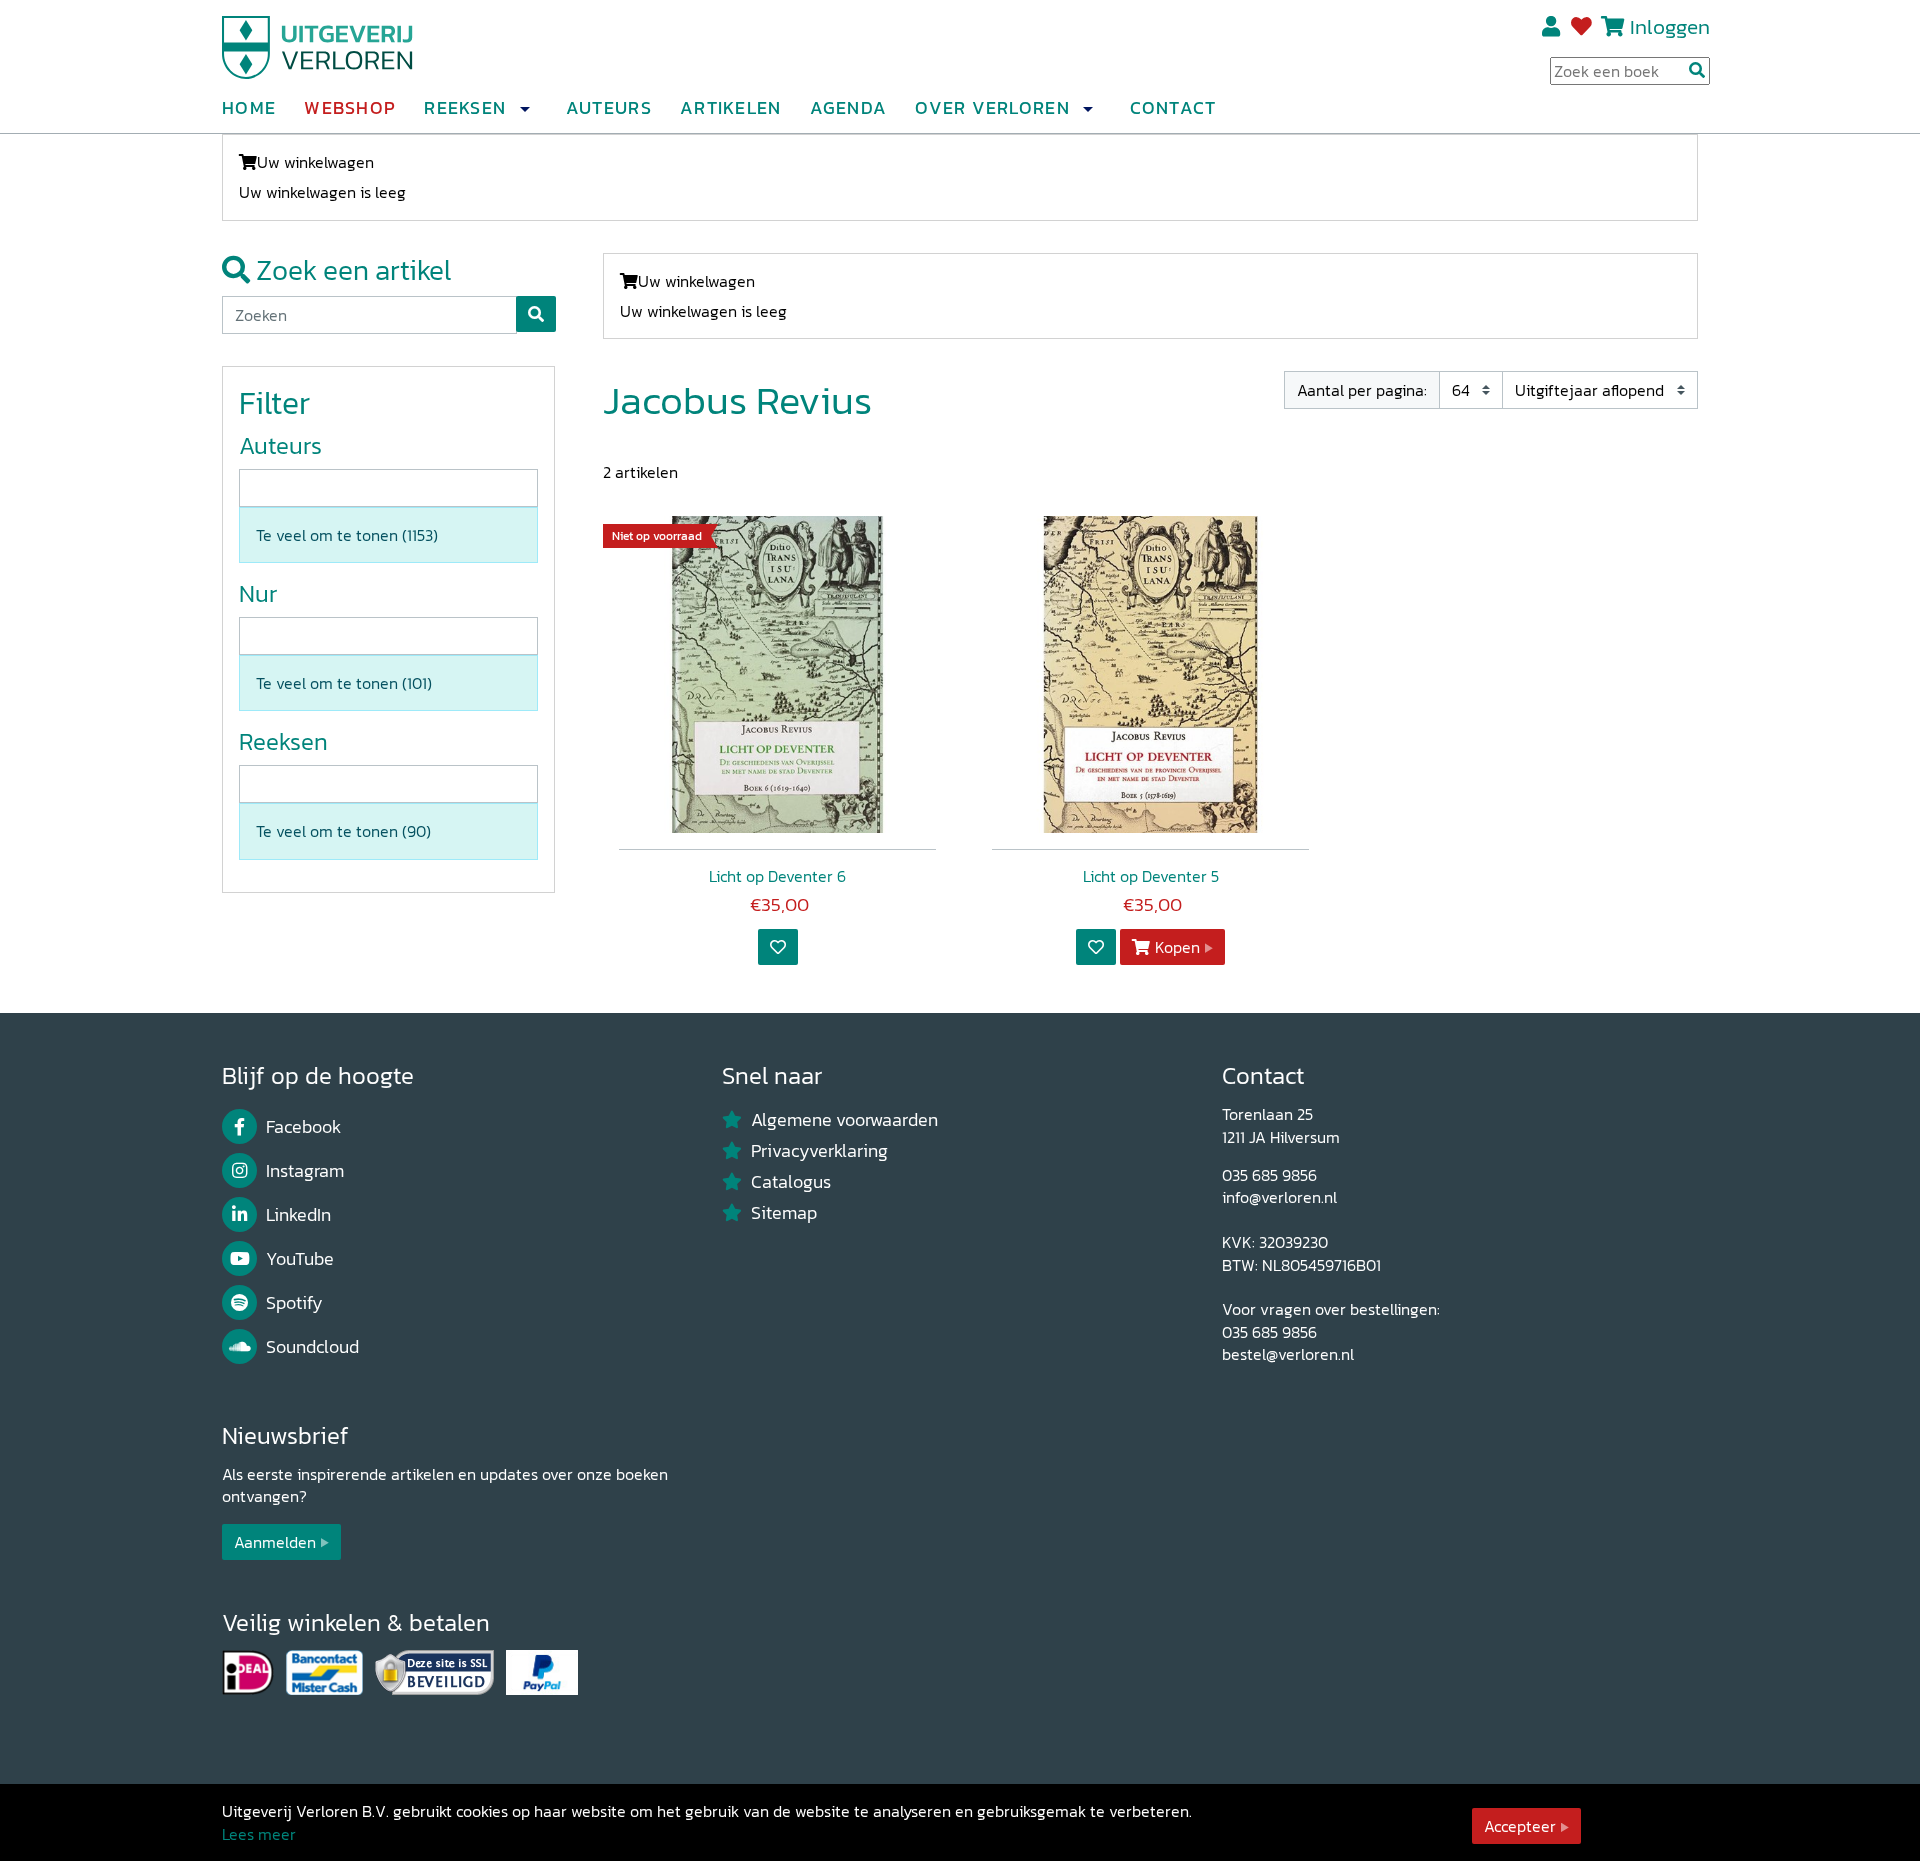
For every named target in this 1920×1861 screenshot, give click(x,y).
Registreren (1552, 27)
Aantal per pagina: (1362, 390)
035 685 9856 (1269, 1175)
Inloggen (1670, 26)
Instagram (305, 1171)
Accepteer (1520, 1826)
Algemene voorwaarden (844, 1120)
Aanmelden (275, 1542)
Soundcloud (312, 1347)
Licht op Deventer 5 (1151, 876)
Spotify (294, 1303)
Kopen (1177, 947)
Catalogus (791, 1182)
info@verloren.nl (1279, 1197)
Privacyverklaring (819, 1151)
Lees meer (259, 1834)
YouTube (300, 1259)
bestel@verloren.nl (1288, 1354)
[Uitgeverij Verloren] (318, 45)
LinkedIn (298, 1215)
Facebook (303, 1127)
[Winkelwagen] (1612, 26)
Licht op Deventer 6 (777, 876)
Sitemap (784, 1213)
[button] (524, 109)
